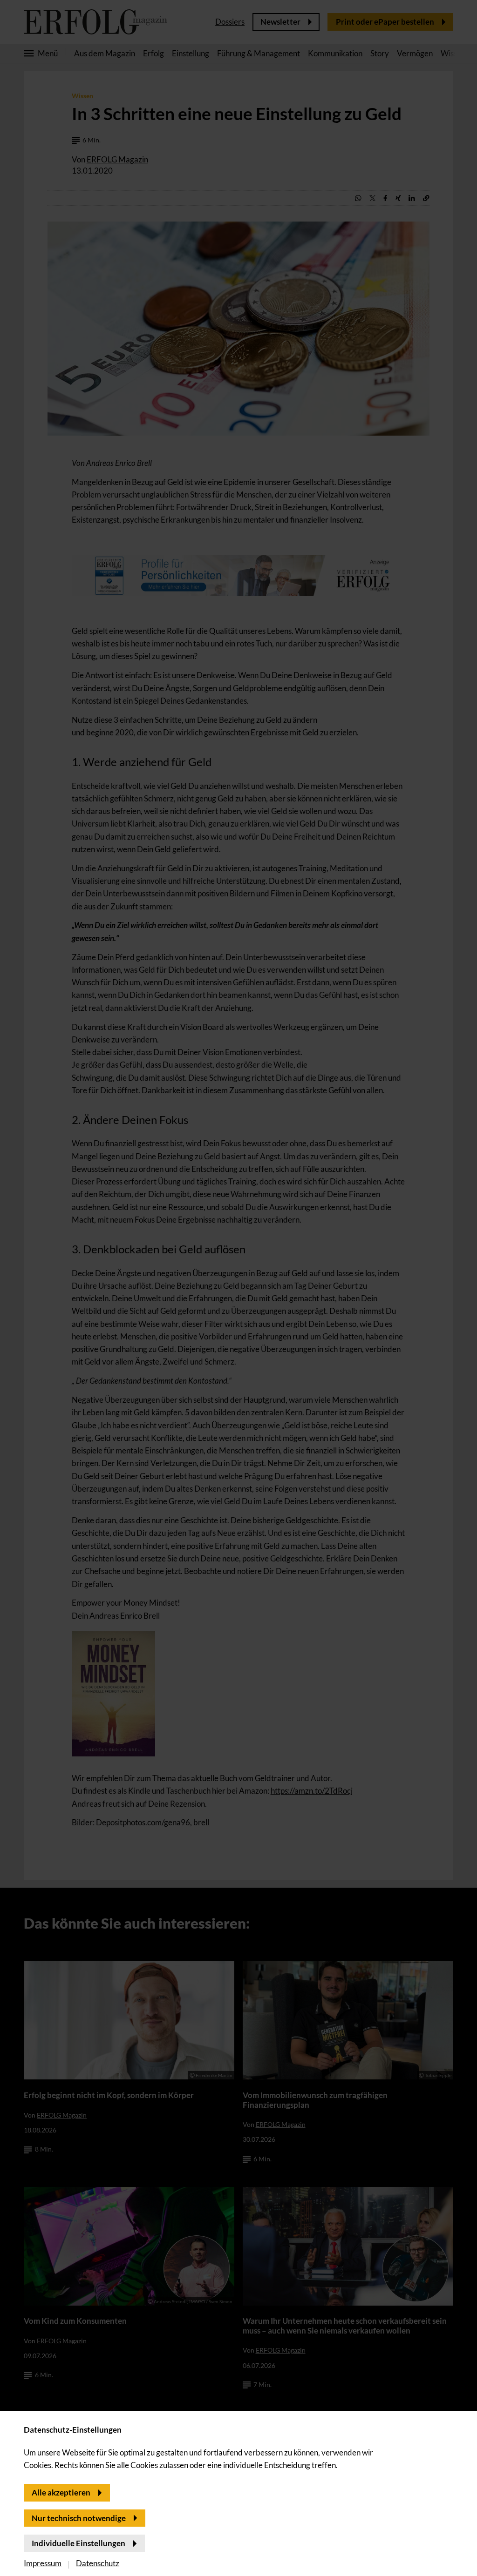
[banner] (238, 1288)
